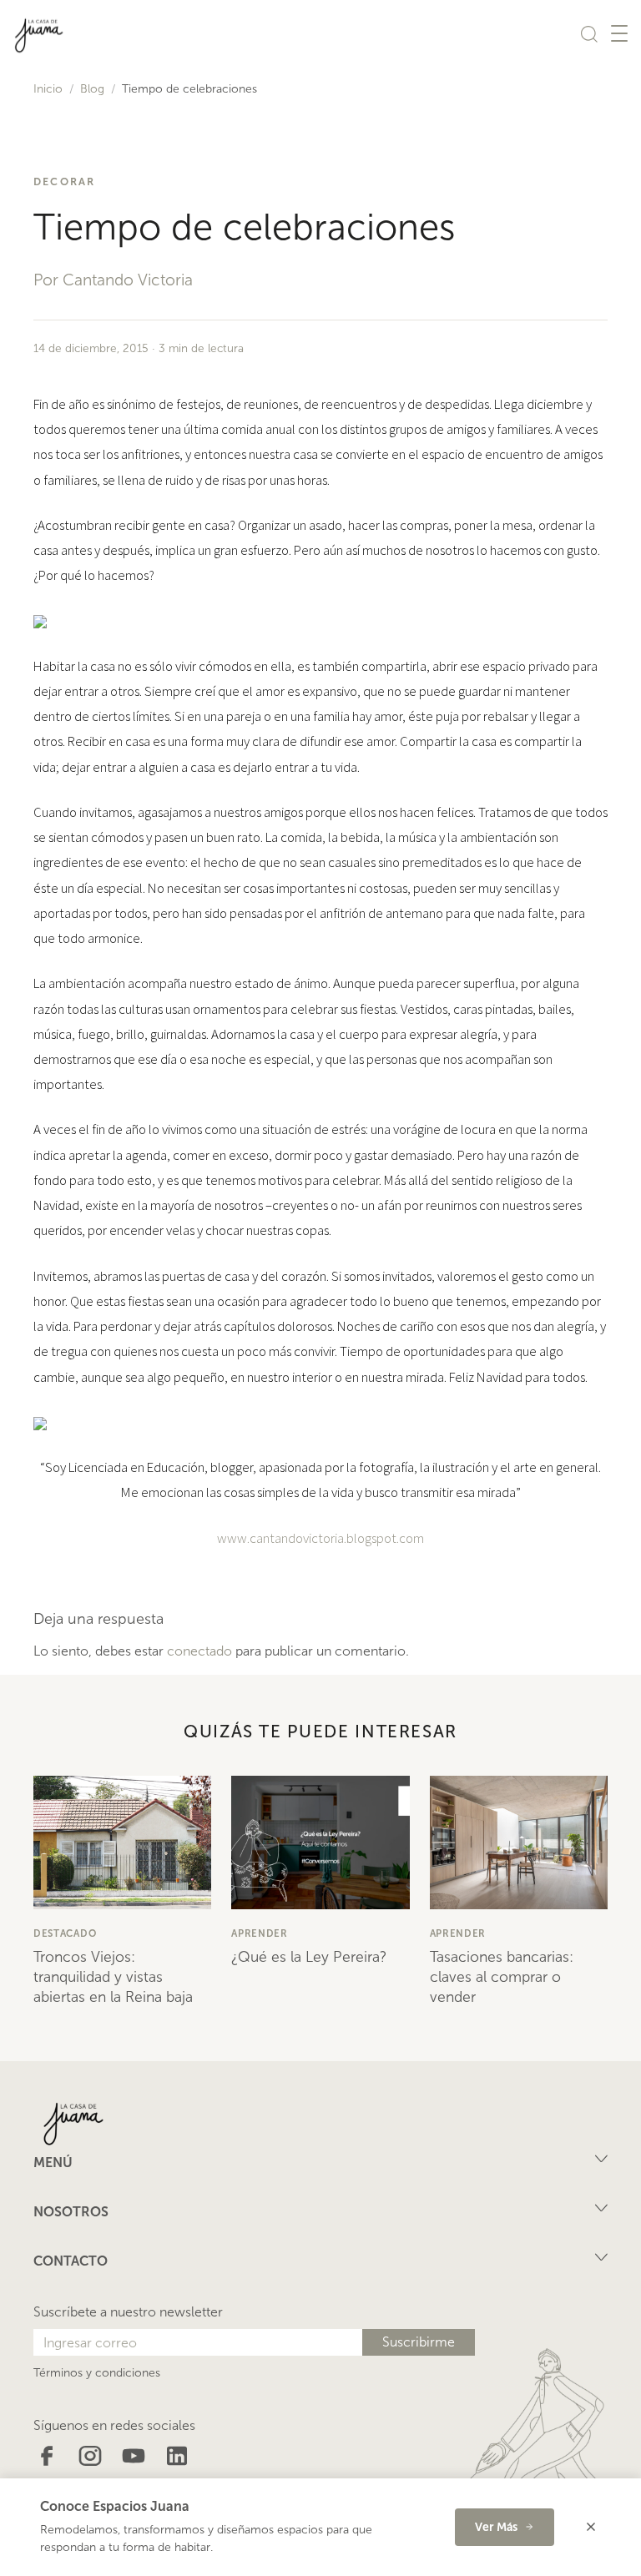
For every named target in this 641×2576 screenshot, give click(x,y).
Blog (92, 89)
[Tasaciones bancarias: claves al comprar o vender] (519, 1843)
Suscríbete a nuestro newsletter (128, 2312)
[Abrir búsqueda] (589, 33)
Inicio (48, 89)
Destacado (65, 1933)
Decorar (65, 181)
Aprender (260, 1933)
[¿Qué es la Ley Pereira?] (320, 1843)
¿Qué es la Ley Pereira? (309, 1957)
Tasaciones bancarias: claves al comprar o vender (502, 1977)
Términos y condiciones (97, 2373)
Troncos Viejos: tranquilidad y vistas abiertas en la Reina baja (113, 1977)
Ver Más (496, 2527)
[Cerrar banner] (591, 2527)
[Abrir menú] (619, 33)
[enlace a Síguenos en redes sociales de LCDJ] (47, 2455)
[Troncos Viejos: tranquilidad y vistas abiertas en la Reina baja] (122, 1843)
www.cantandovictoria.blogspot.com (320, 1538)
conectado (199, 1651)
